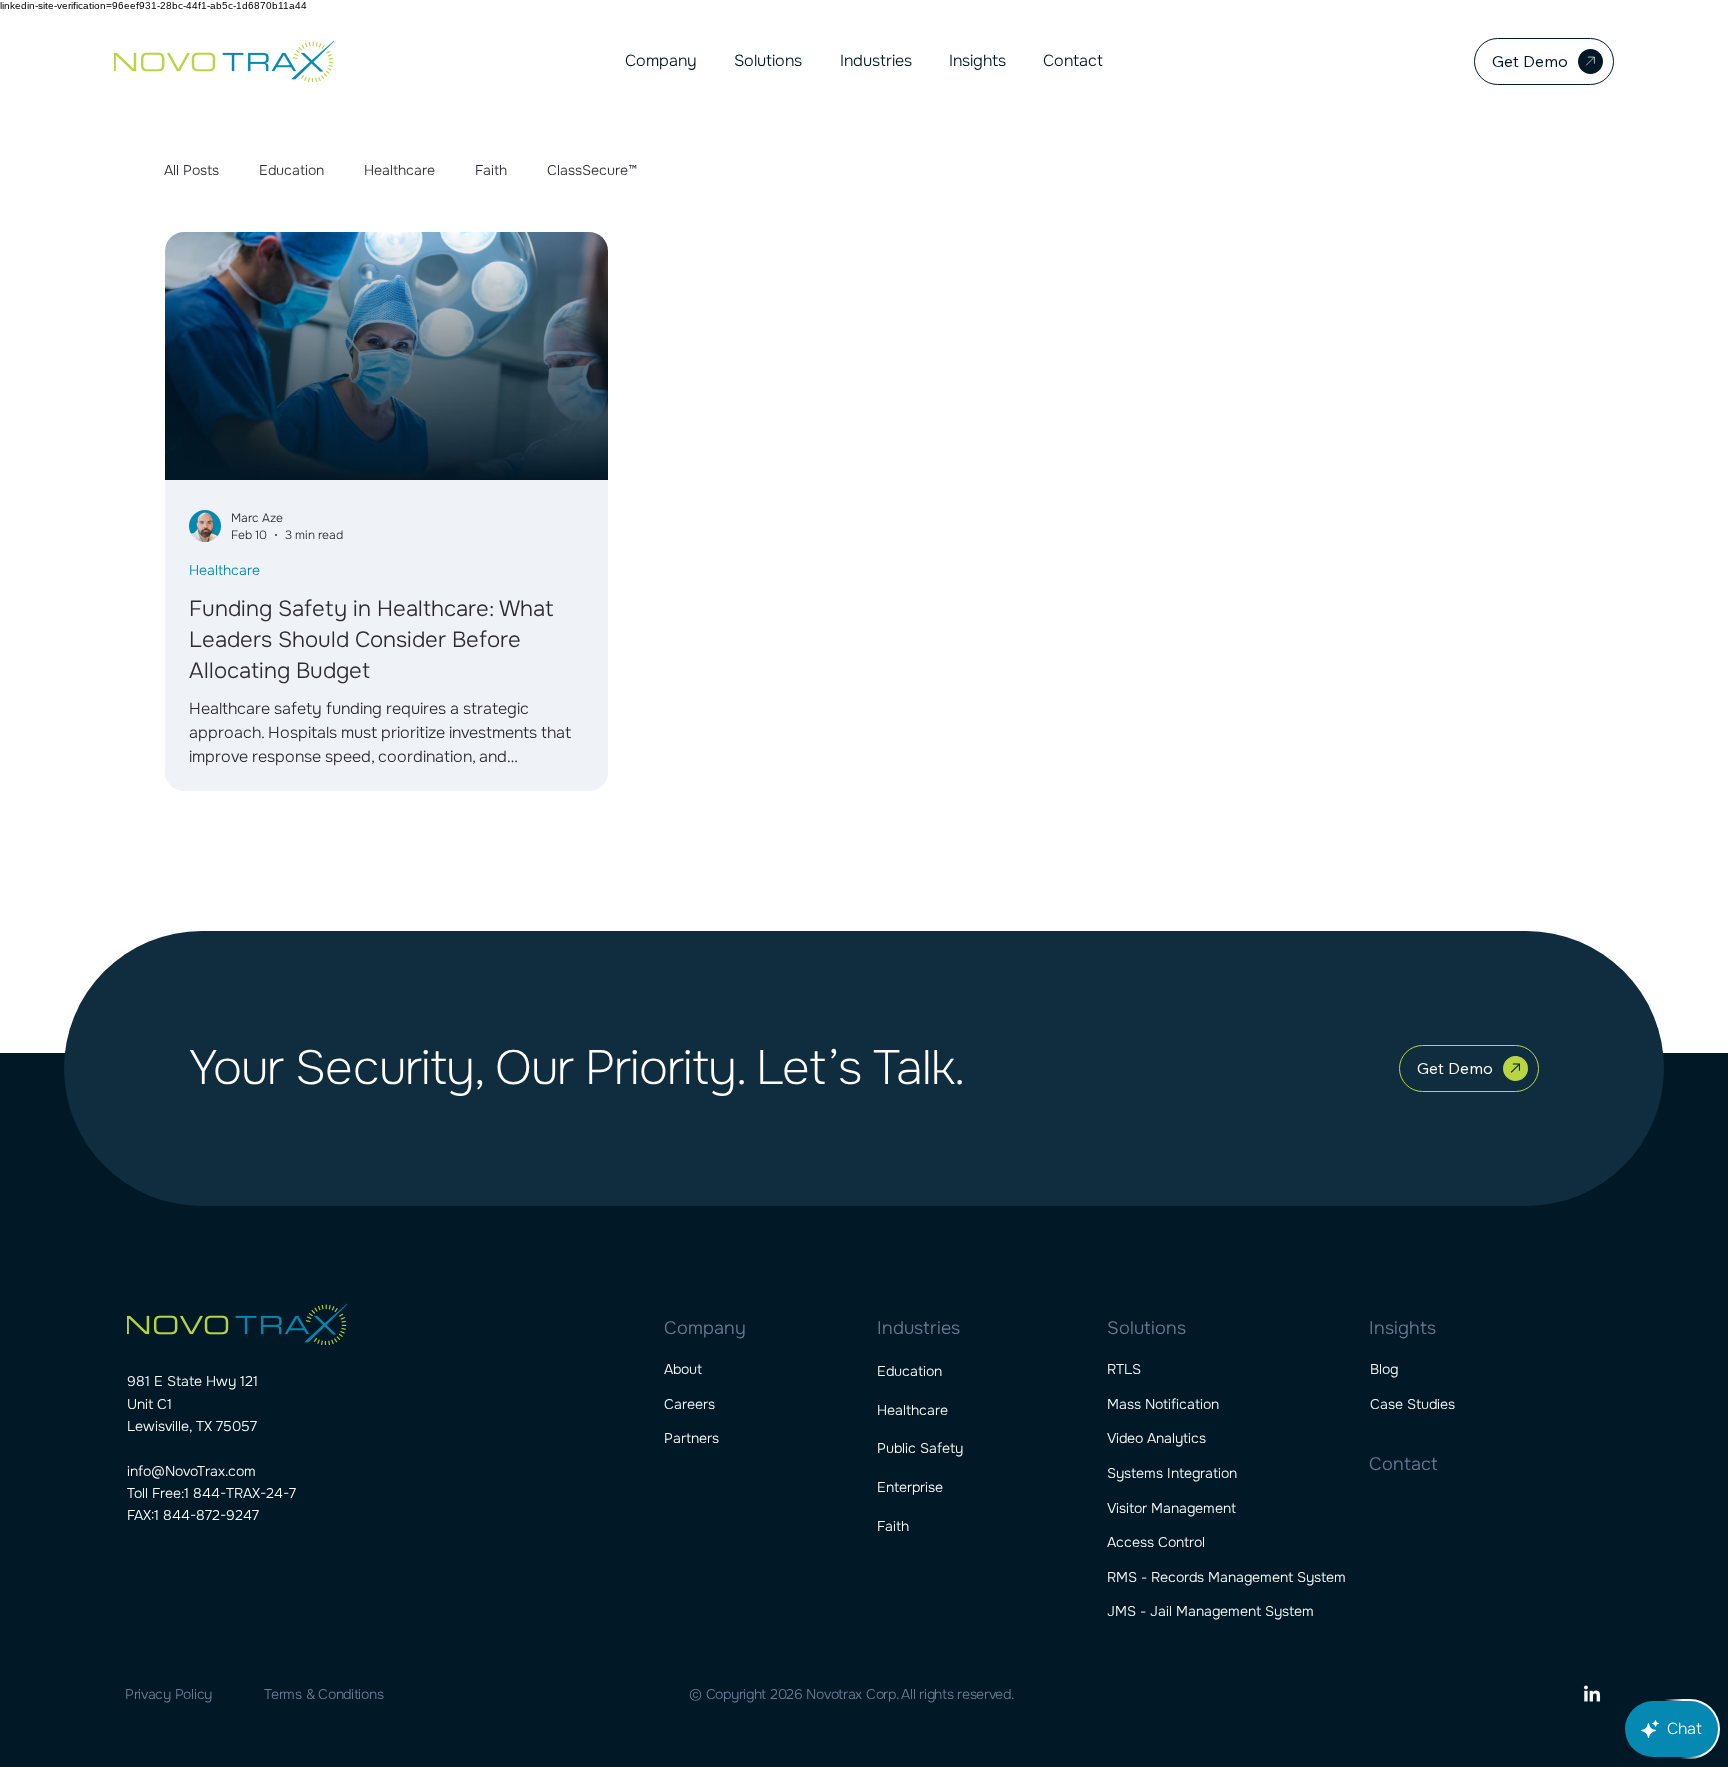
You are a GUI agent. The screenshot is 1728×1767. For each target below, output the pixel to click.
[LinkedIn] (1592, 1695)
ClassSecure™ (592, 170)
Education (291, 170)
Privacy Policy (168, 1694)
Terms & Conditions (323, 1694)
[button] (660, 61)
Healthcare (399, 170)
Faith (491, 170)
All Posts (191, 170)
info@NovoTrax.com (191, 1471)
